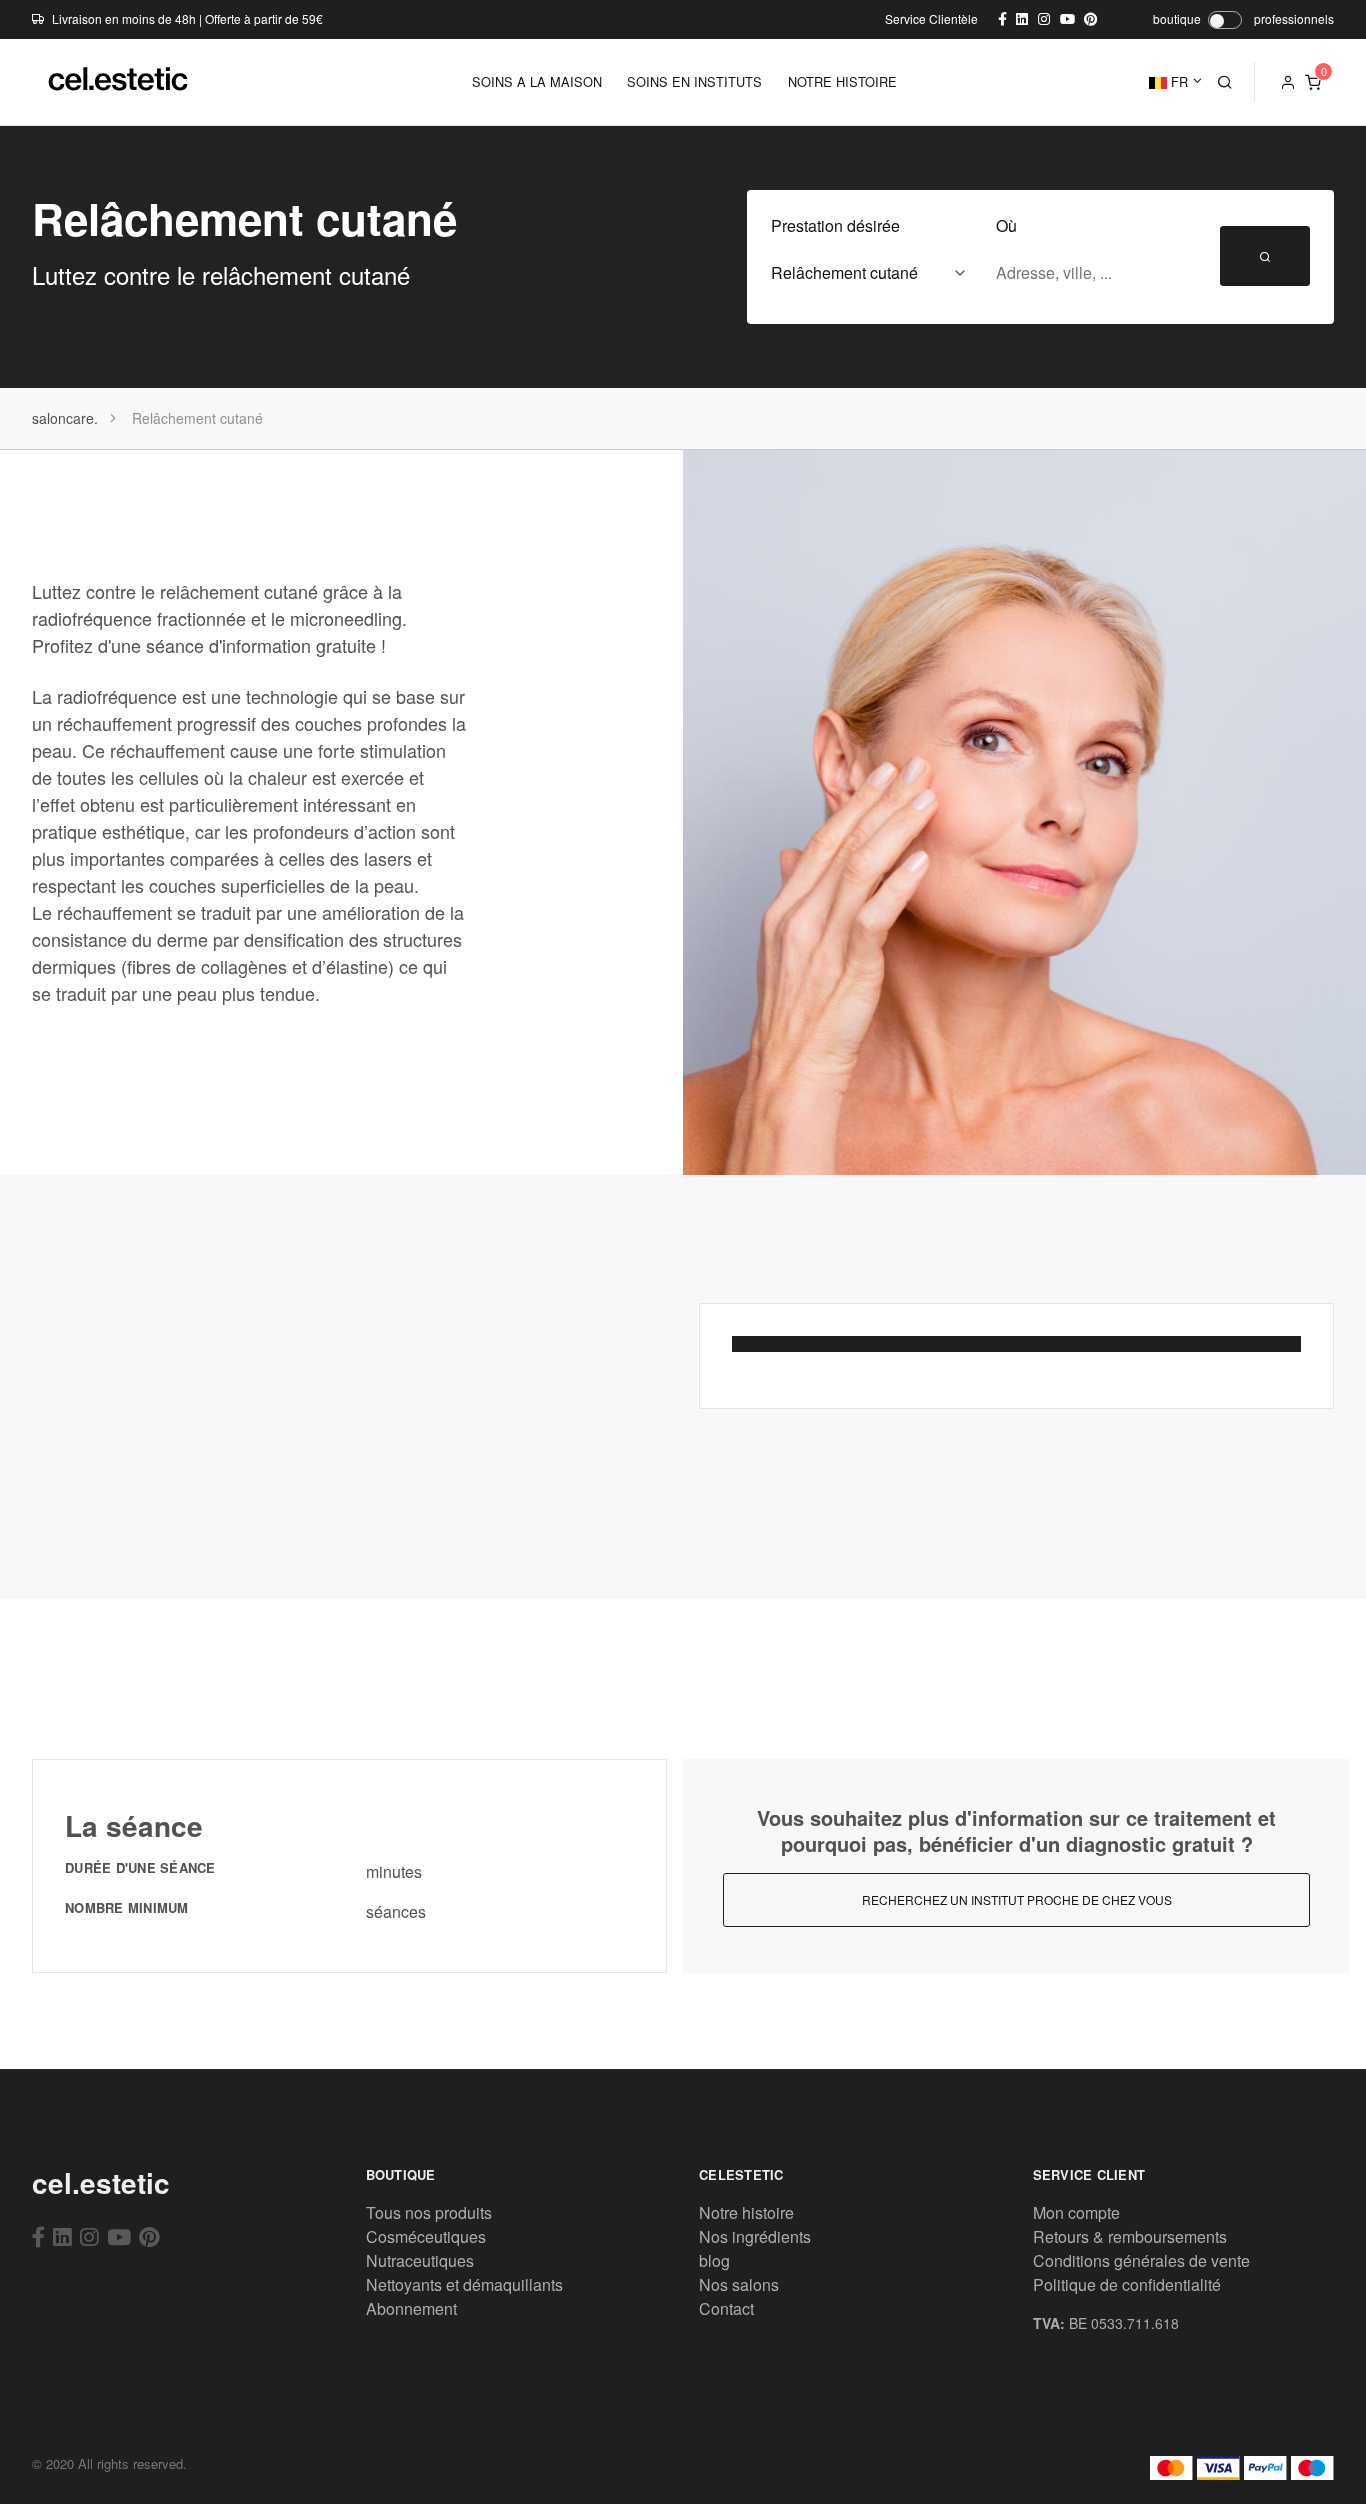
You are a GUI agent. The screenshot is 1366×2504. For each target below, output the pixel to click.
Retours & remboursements (1130, 2236)
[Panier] (1313, 82)
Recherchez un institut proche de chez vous (1017, 1899)
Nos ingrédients (755, 2236)
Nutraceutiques (420, 2260)
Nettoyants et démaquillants (464, 2284)
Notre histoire (746, 2212)
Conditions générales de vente (1141, 2260)
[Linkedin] (62, 2236)
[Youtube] (119, 2236)
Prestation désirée (835, 225)
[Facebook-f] (38, 2236)
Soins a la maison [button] (537, 81)
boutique (1177, 18)
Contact (726, 2308)
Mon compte (1076, 2212)
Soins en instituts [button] (694, 81)
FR (1177, 81)
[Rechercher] (1225, 82)
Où (1006, 225)
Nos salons (739, 2284)
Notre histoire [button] (842, 81)
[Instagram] (89, 2236)
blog (714, 2260)
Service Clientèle (931, 18)
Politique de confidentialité (1127, 2284)
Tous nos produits (429, 2212)
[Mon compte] (1288, 82)
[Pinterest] (149, 2236)
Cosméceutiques (426, 2236)
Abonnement (411, 2308)
